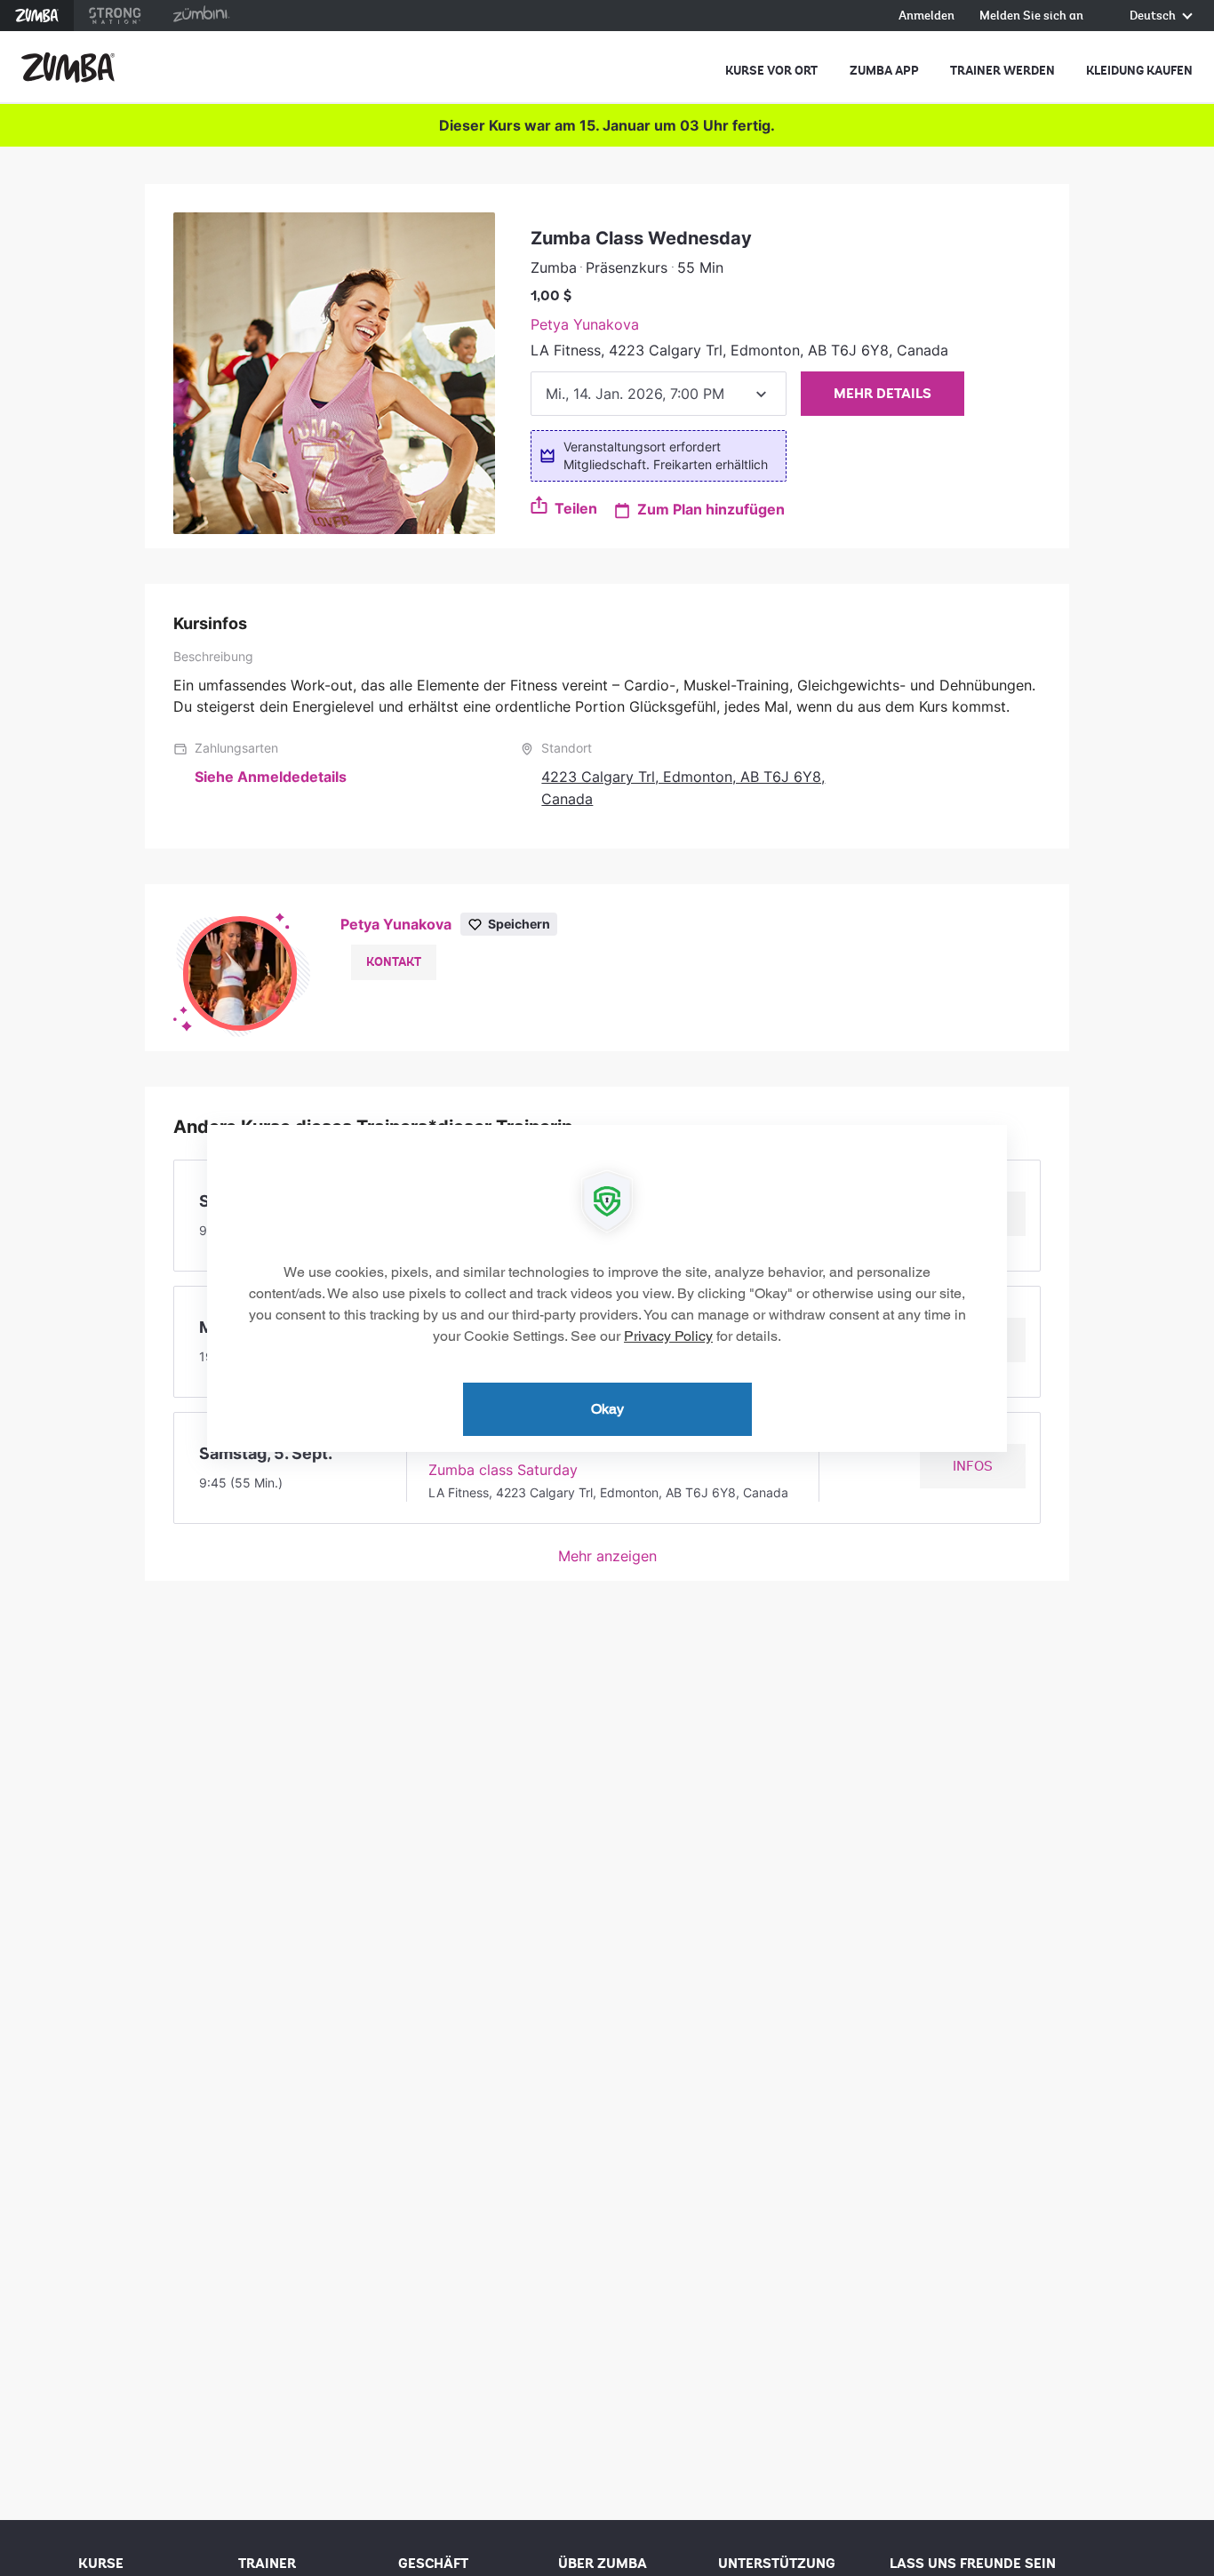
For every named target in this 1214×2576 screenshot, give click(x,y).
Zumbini (201, 16)
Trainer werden (1002, 71)
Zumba (37, 16)
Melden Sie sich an (1031, 16)
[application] (607, 1288)
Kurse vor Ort (771, 71)
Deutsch (1154, 16)
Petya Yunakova (585, 324)
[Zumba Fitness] (68, 68)
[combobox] (659, 394)
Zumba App (884, 71)
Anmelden (926, 16)
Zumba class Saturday (503, 1470)
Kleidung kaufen (1139, 71)
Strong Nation (115, 16)
